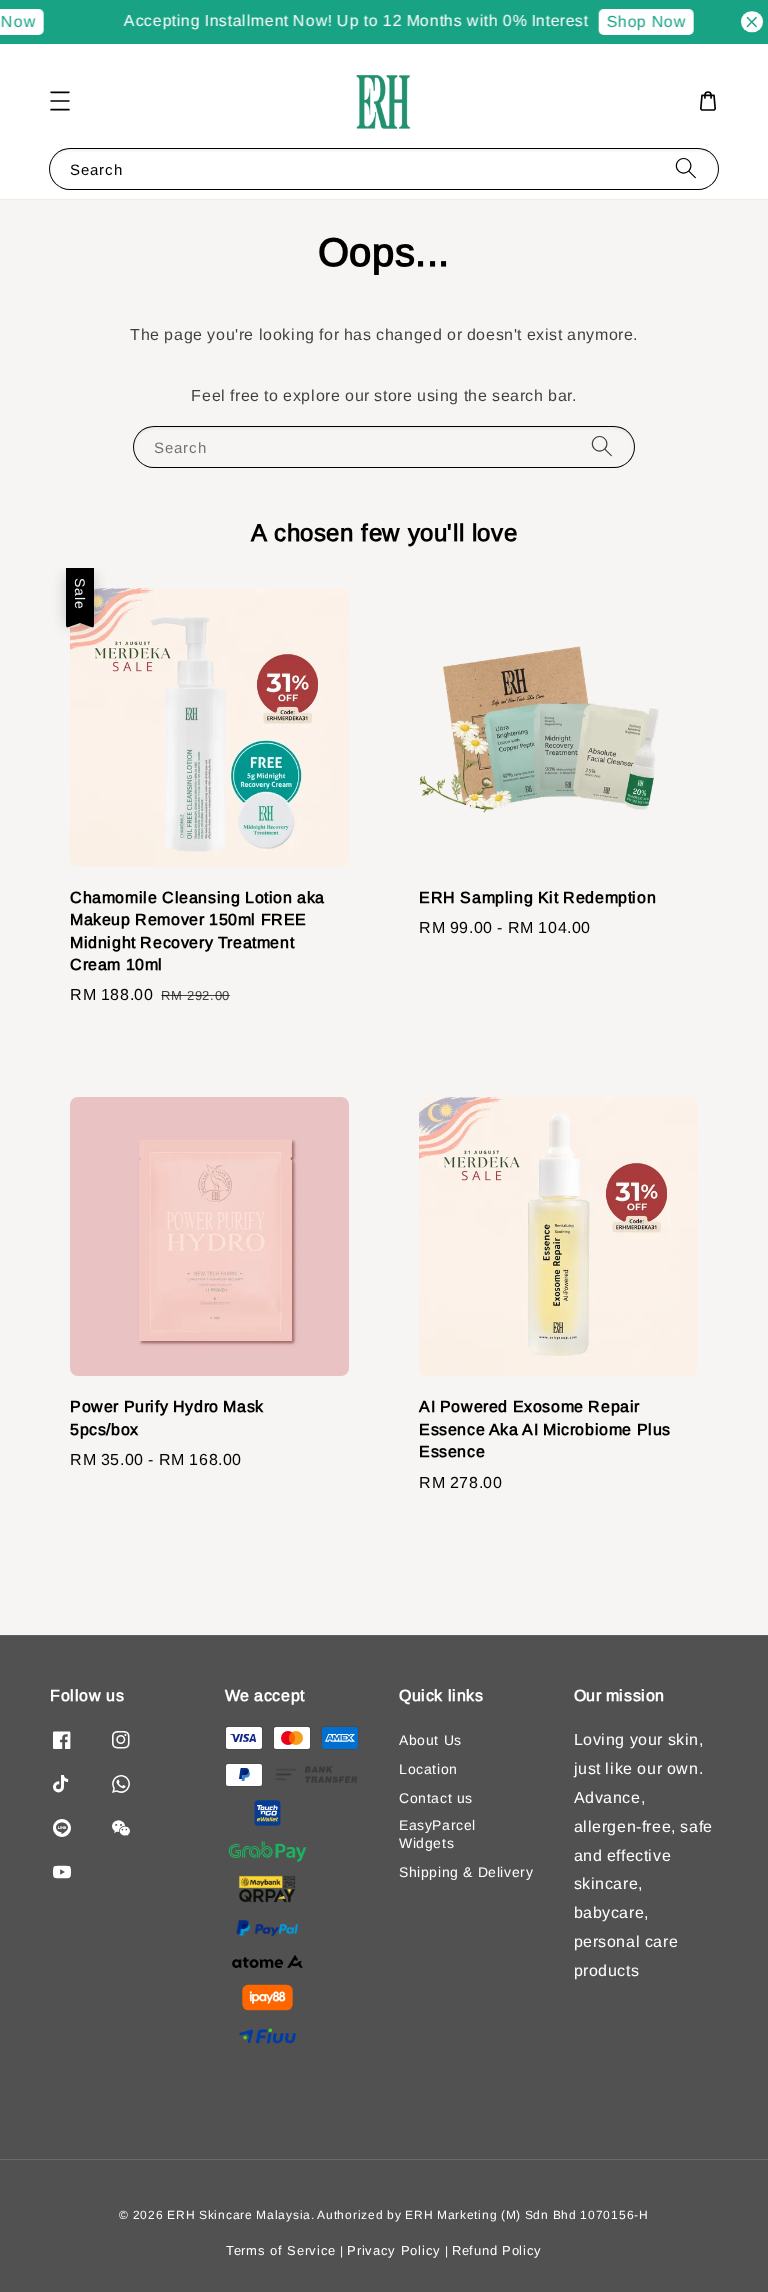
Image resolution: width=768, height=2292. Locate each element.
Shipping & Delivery (466, 1872)
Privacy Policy (394, 2250)
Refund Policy (497, 2250)
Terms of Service (281, 2250)
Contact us (436, 1798)
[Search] (686, 168)
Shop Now (631, 21)
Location (428, 1769)
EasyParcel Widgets (437, 1834)
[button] (60, 101)
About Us (430, 1740)
